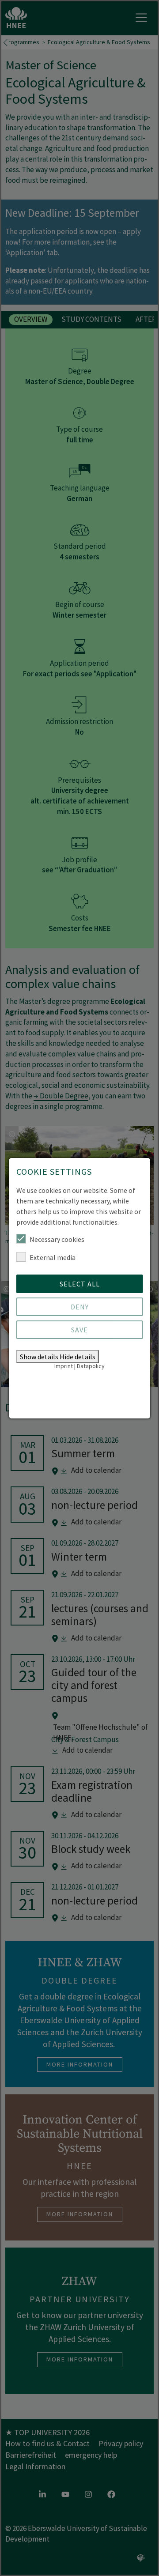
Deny (80, 1307)
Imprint (64, 1366)
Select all (80, 1284)
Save (79, 1330)
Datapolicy (91, 1366)
